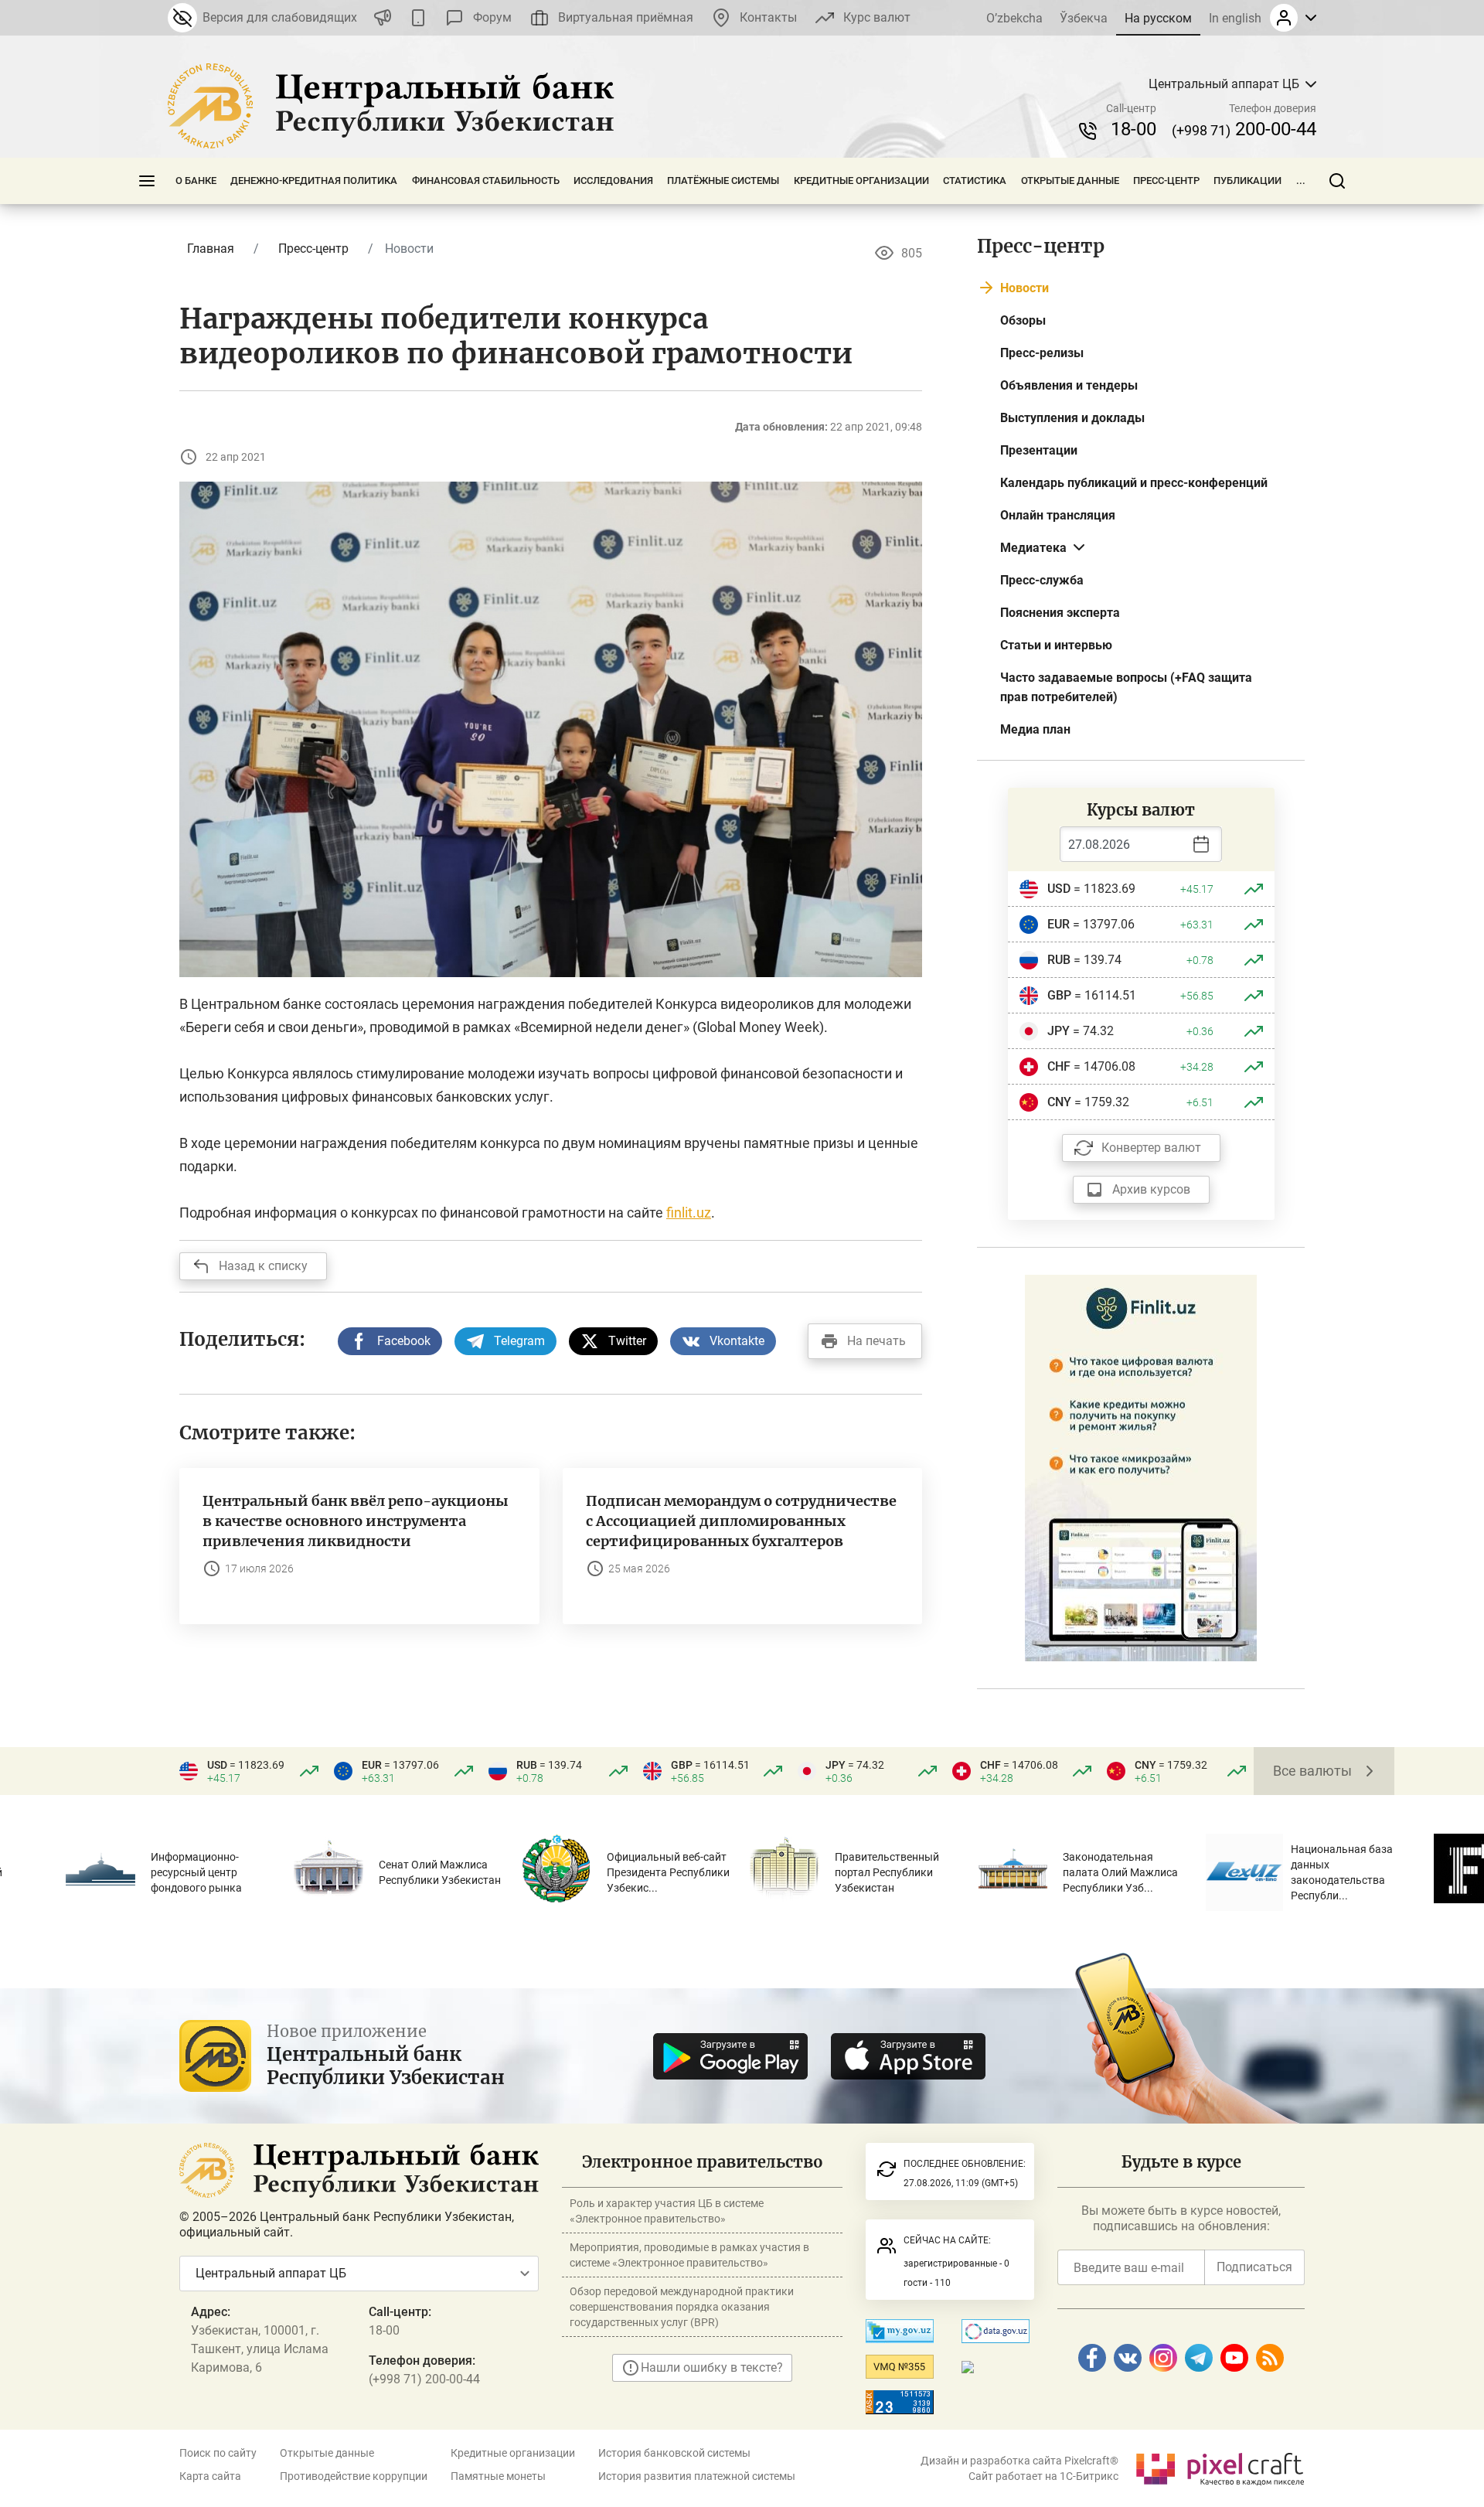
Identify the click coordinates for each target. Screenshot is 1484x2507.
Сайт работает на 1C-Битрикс (1043, 2476)
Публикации (1247, 181)
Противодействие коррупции (354, 2476)
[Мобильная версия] (418, 18)
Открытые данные (1070, 181)
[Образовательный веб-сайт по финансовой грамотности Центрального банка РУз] (1141, 1467)
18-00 (1133, 129)
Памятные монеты (498, 2476)
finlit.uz (689, 1213)
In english (1235, 18)
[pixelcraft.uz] (1219, 2466)
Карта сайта (210, 2476)
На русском (1158, 18)
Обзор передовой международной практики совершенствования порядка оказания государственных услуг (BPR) (682, 2307)
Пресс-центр (1166, 181)
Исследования (613, 181)
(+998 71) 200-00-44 (424, 2379)
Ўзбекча (1084, 18)
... (1301, 181)
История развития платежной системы (697, 2476)
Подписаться (1254, 2267)
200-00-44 (1244, 129)
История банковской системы (674, 2453)
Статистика (975, 181)
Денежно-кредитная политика (314, 181)
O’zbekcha (1014, 18)
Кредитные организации (861, 181)
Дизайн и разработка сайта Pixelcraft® (1019, 2461)
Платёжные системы (723, 181)
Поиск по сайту (218, 2453)
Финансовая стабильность (486, 181)
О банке (196, 181)
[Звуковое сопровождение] (383, 18)
